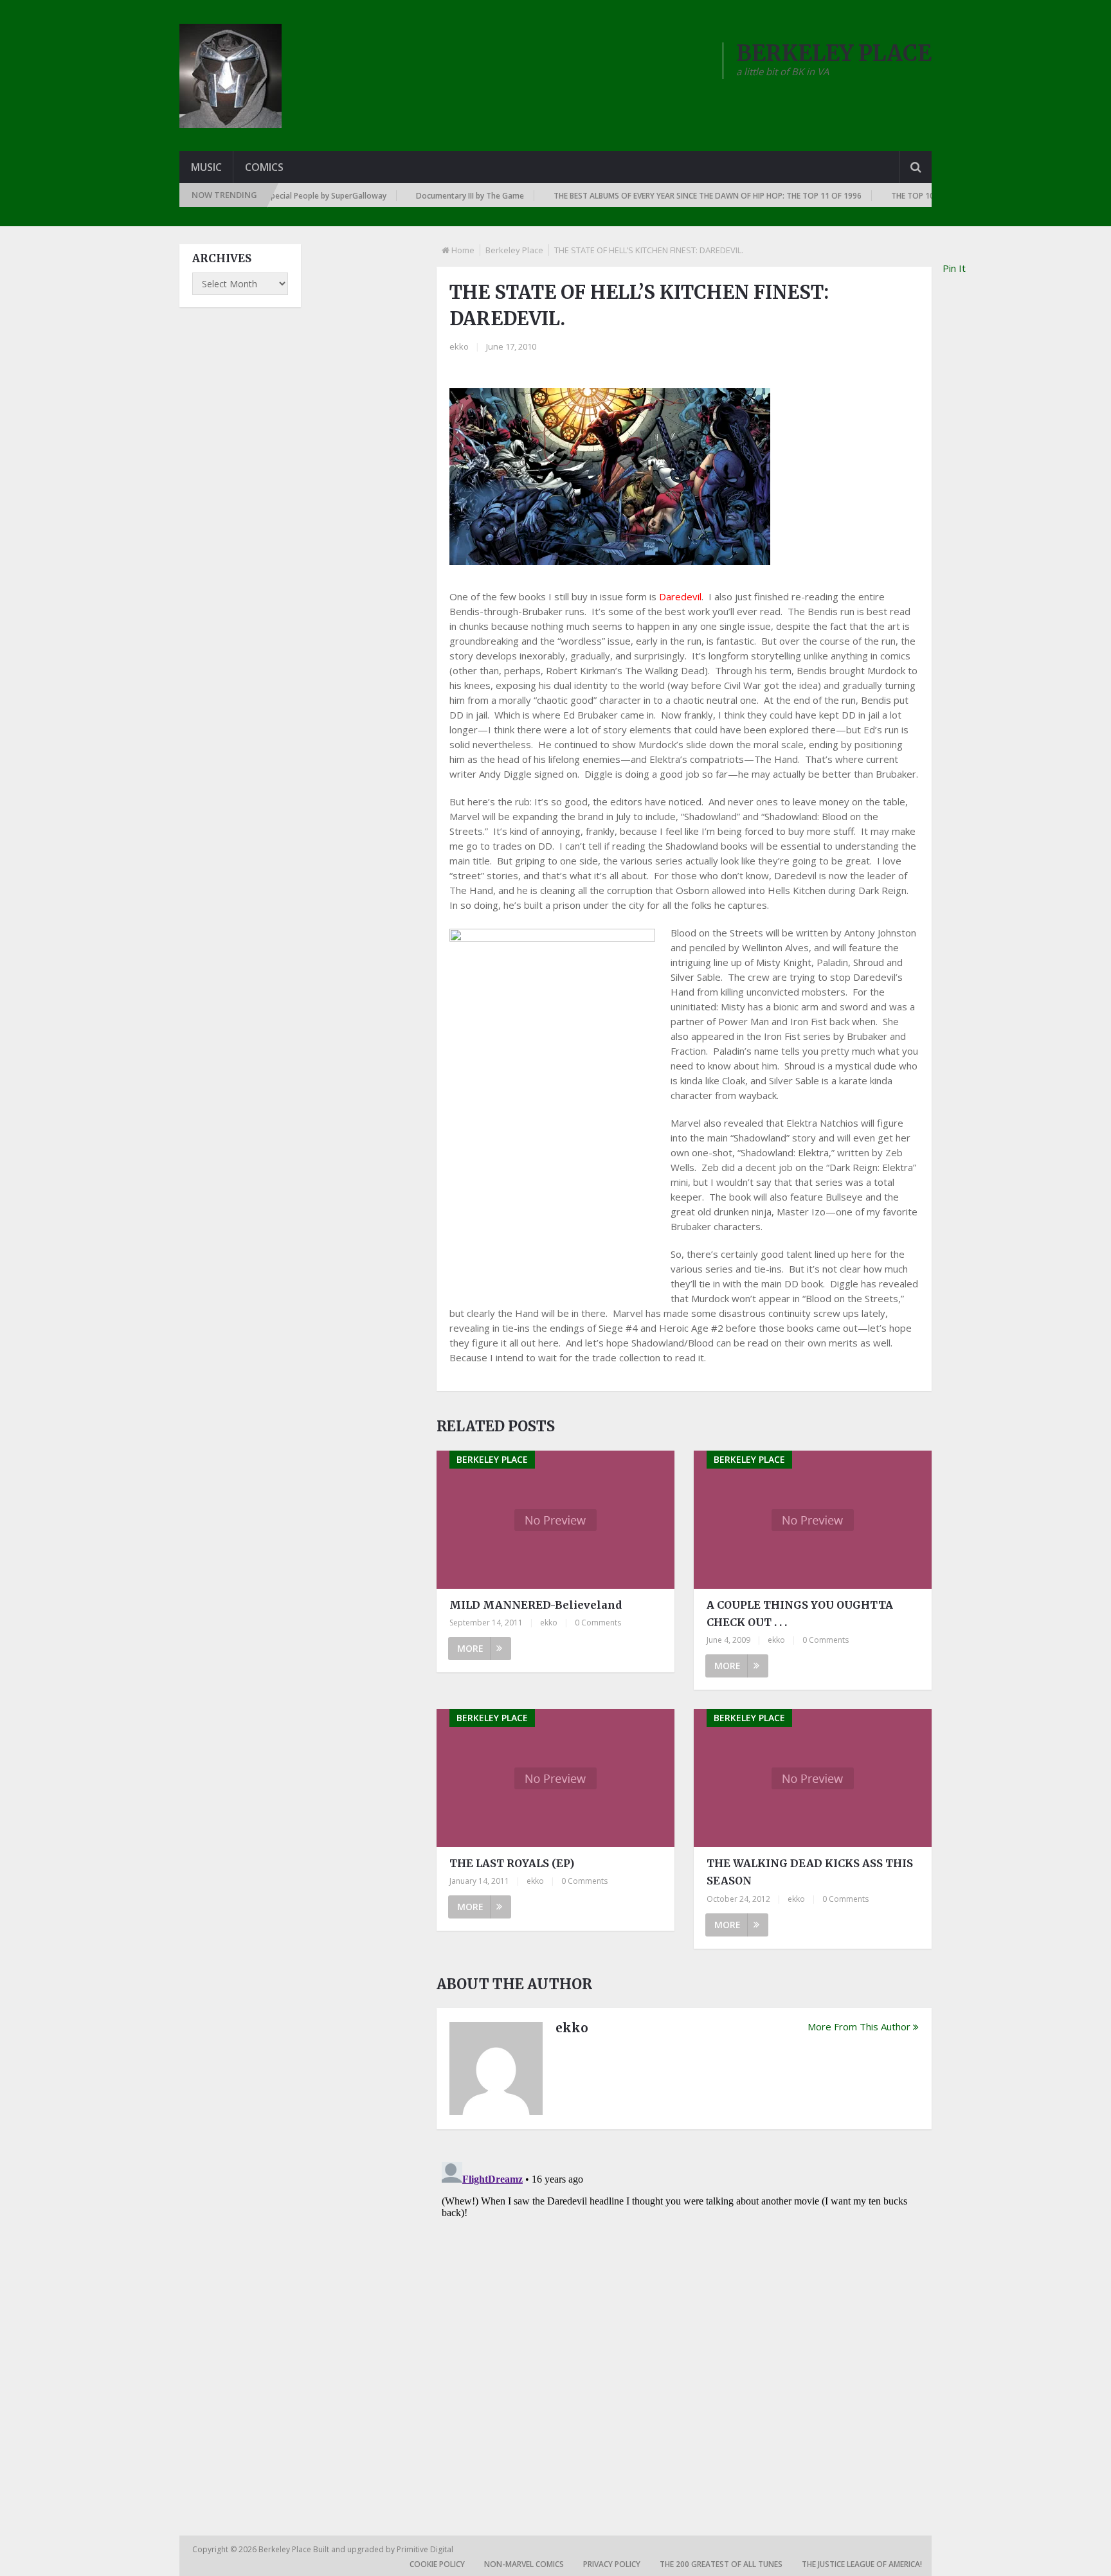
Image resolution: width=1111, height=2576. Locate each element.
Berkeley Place (514, 250)
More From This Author (859, 2026)
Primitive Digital (425, 2549)
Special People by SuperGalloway (287, 196)
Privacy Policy (612, 2564)
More (470, 1648)
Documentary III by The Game (431, 196)
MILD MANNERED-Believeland (536, 1605)
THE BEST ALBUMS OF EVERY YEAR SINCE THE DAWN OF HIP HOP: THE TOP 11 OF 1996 (668, 196)
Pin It (954, 268)
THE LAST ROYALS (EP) (512, 1863)
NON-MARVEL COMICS (524, 2564)
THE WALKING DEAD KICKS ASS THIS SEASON (810, 1872)
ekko (459, 346)
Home (463, 250)
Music (206, 167)
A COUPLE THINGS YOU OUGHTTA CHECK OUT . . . (800, 1614)
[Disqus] (684, 2318)
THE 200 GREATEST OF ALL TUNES (721, 2564)
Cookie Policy (437, 2564)
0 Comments (598, 1623)
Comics (264, 167)
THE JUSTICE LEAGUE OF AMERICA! (862, 2564)
